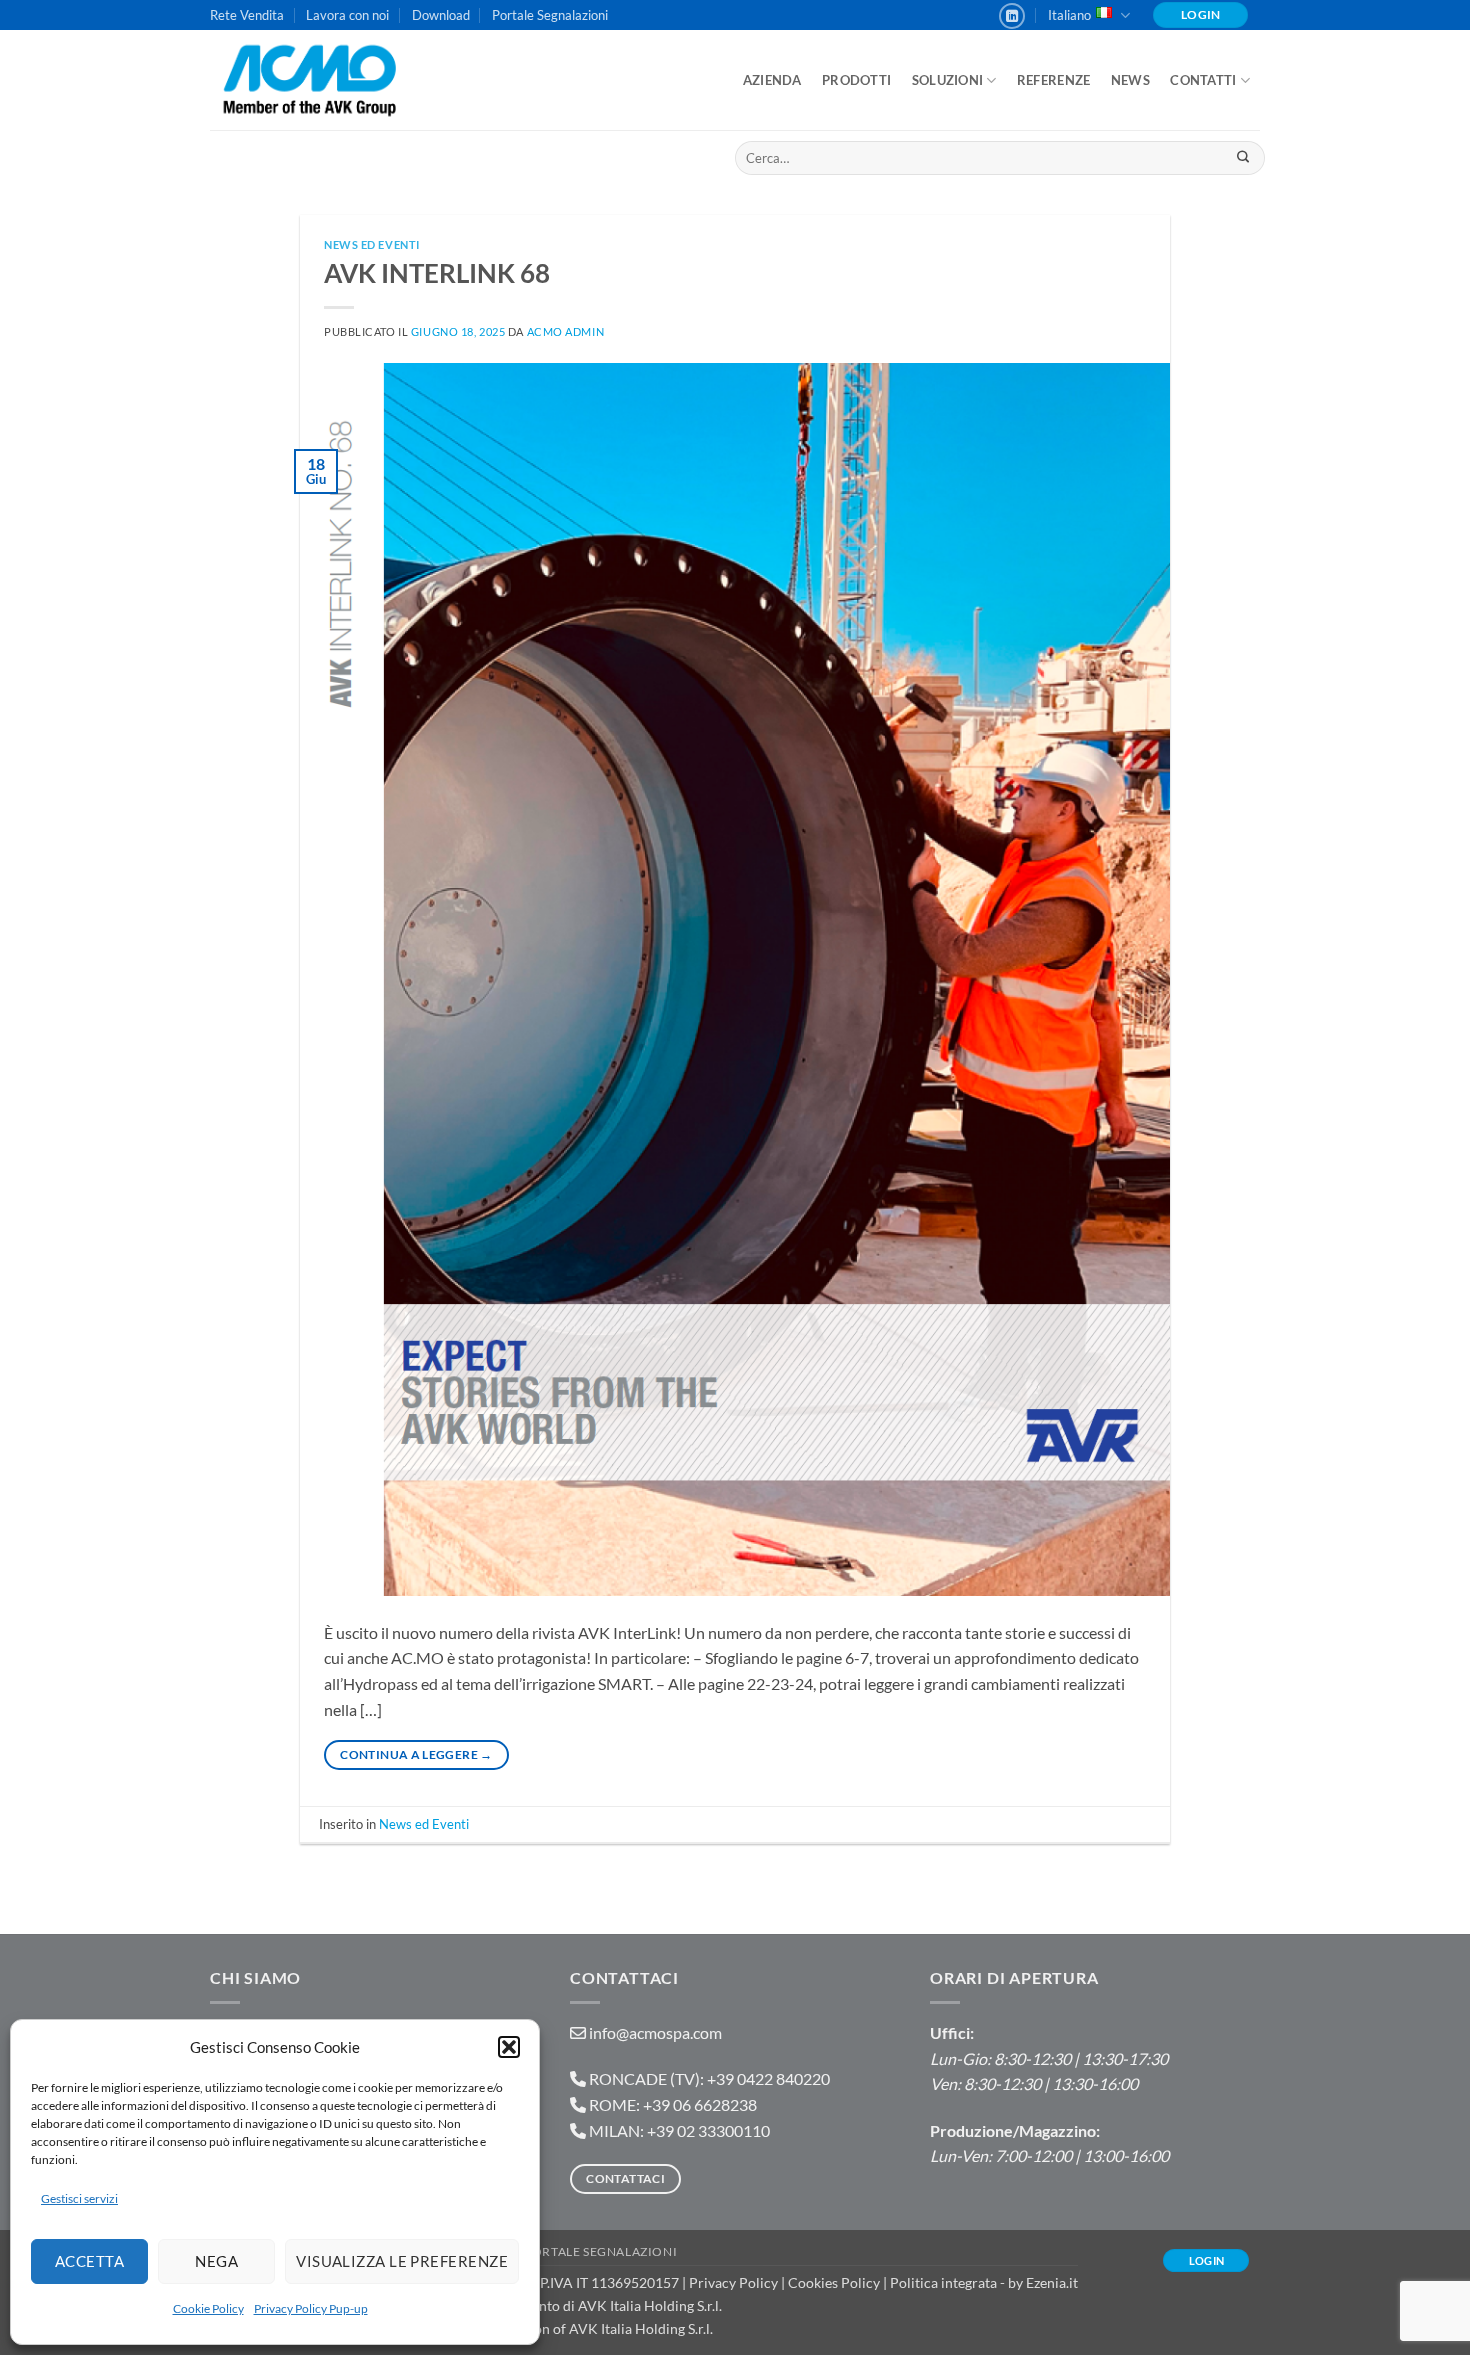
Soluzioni (947, 80)
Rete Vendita (247, 15)
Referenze (1053, 80)
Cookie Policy (208, 2308)
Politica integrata (943, 2282)
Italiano (1069, 15)
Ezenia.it (1052, 2282)
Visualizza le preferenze (402, 2261)
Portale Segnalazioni (550, 15)
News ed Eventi (372, 244)
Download (441, 15)
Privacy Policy (733, 2282)
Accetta (89, 2261)
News (1130, 80)
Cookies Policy (834, 2282)
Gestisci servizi (79, 2198)
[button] (509, 2047)
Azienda (772, 80)
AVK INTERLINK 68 (437, 273)
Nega (216, 2261)
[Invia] (1242, 158)
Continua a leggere (416, 1754)
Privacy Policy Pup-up (311, 2308)
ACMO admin (566, 331)
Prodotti (856, 80)
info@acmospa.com (655, 2032)
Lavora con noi (347, 15)
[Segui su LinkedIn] (1012, 16)
